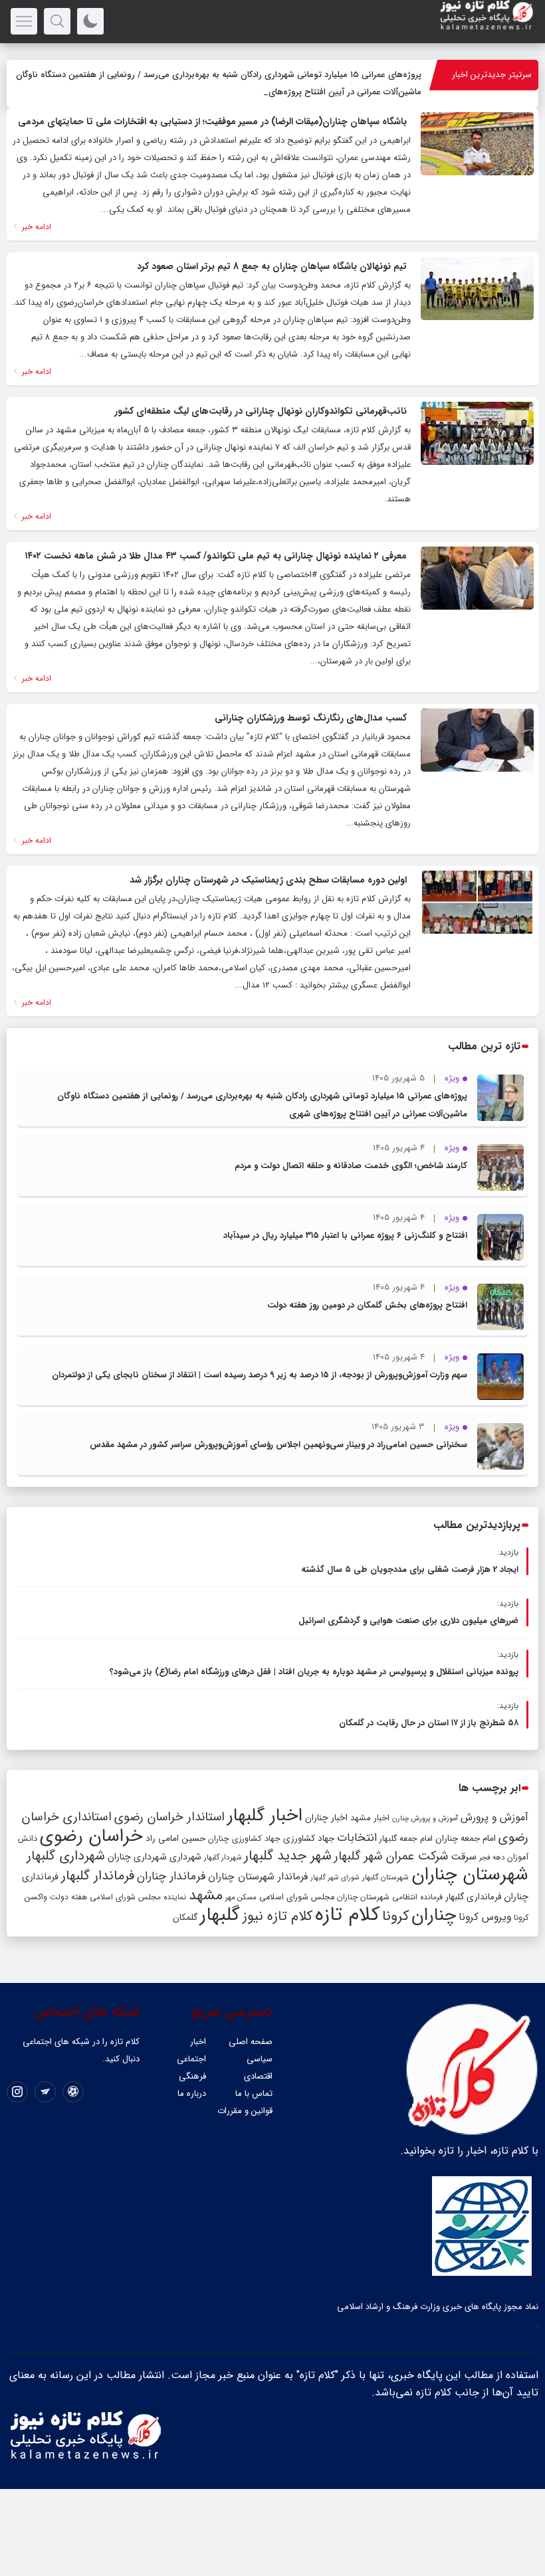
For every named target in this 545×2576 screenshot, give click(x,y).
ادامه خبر (35, 227)
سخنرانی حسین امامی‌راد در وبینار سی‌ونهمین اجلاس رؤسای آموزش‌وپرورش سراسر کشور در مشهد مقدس (278, 1445)
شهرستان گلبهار (385, 1877)
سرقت (464, 1857)
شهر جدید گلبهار (288, 1856)
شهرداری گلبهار (66, 1856)
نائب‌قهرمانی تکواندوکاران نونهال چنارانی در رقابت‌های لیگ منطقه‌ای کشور (261, 411)
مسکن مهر (241, 1897)
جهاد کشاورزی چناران (244, 1839)
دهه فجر (492, 1857)
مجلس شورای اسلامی (297, 1897)
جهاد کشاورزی (309, 1839)
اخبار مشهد (370, 1818)
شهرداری (185, 1857)
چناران (434, 1915)
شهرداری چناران (137, 1857)
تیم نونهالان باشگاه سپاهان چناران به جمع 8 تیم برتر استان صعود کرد (272, 266)
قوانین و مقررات (245, 2111)
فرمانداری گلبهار (473, 1897)
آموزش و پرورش (494, 1817)
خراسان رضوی (91, 1836)
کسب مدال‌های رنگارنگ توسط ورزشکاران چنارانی (311, 718)
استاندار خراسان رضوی (169, 1817)
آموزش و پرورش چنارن (425, 1819)
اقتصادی (258, 2076)
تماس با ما (254, 2094)
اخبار (198, 2042)
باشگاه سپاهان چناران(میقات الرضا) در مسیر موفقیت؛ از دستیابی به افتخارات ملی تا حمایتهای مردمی (212, 122)
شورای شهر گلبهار (335, 1878)
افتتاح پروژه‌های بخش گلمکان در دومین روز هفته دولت (367, 1305)
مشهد (206, 1895)
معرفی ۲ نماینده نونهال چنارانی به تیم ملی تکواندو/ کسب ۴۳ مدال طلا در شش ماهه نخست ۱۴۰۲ (216, 556)
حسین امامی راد (175, 1839)
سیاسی (260, 2059)
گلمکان (185, 1918)
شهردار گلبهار (223, 1857)
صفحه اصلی (251, 2042)
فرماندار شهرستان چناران (258, 1877)
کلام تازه (347, 1915)
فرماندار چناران (171, 1876)
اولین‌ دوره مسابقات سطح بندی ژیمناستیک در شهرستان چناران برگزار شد (268, 880)
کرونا (395, 1916)
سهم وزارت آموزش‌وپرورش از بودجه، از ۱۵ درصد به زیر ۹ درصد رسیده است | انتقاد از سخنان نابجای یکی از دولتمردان (260, 1375)
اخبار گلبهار (265, 1816)
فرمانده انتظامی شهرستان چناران (390, 1897)
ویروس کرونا (485, 1917)
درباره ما (192, 2094)
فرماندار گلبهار (98, 1876)
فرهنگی (192, 2076)
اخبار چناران (326, 1818)
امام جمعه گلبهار (406, 1839)
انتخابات (357, 1838)
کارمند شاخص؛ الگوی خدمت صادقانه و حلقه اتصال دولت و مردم (351, 1166)
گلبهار (220, 1915)
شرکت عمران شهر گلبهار (391, 1856)
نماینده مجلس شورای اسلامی (138, 1897)
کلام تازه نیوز (277, 1917)
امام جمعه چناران (466, 1839)
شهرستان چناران (470, 1875)
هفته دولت (68, 1897)
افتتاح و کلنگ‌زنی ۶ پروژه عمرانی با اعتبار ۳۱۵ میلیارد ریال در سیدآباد (345, 1236)
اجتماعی (191, 2059)
